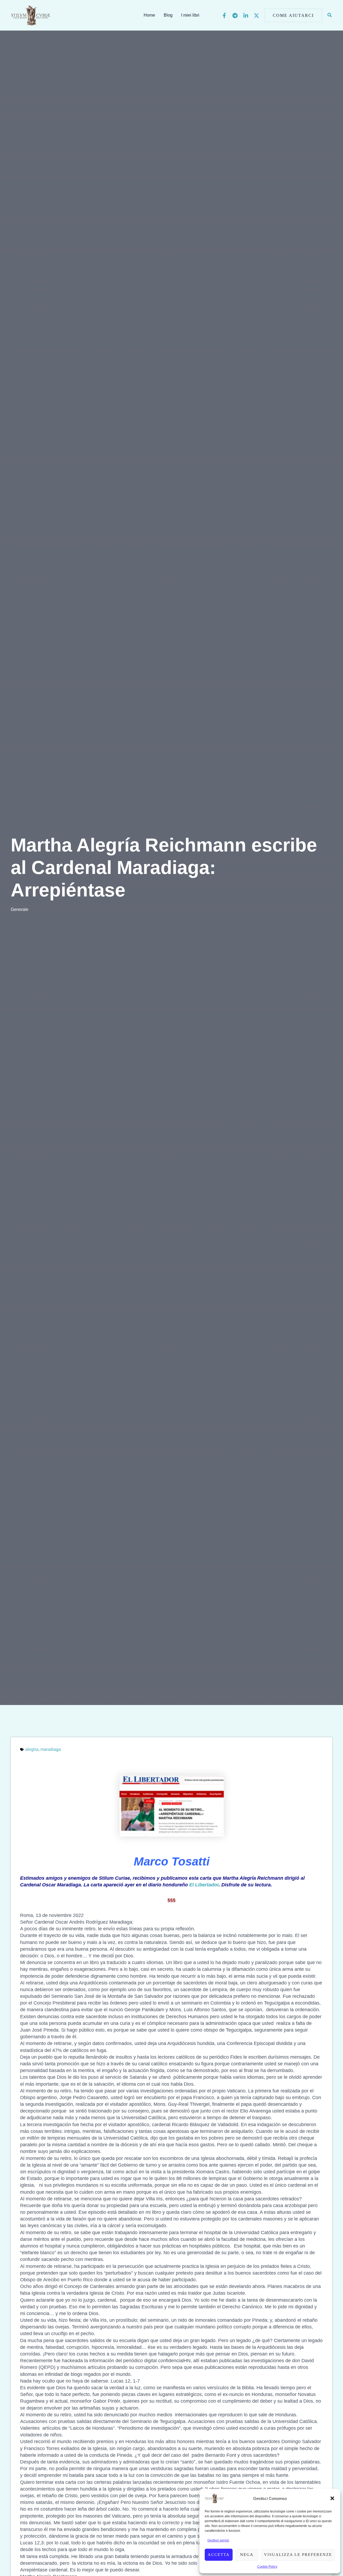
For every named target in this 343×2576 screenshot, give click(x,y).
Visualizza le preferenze (298, 2555)
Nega (247, 2555)
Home (149, 15)
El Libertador (204, 1885)
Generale (20, 909)
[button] (332, 2498)
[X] (256, 16)
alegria (32, 1749)
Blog (168, 15)
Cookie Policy (267, 2567)
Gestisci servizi (218, 2540)
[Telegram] (235, 16)
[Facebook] (224, 16)
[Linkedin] (246, 16)
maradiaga (51, 1749)
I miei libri (190, 15)
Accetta (219, 2555)
